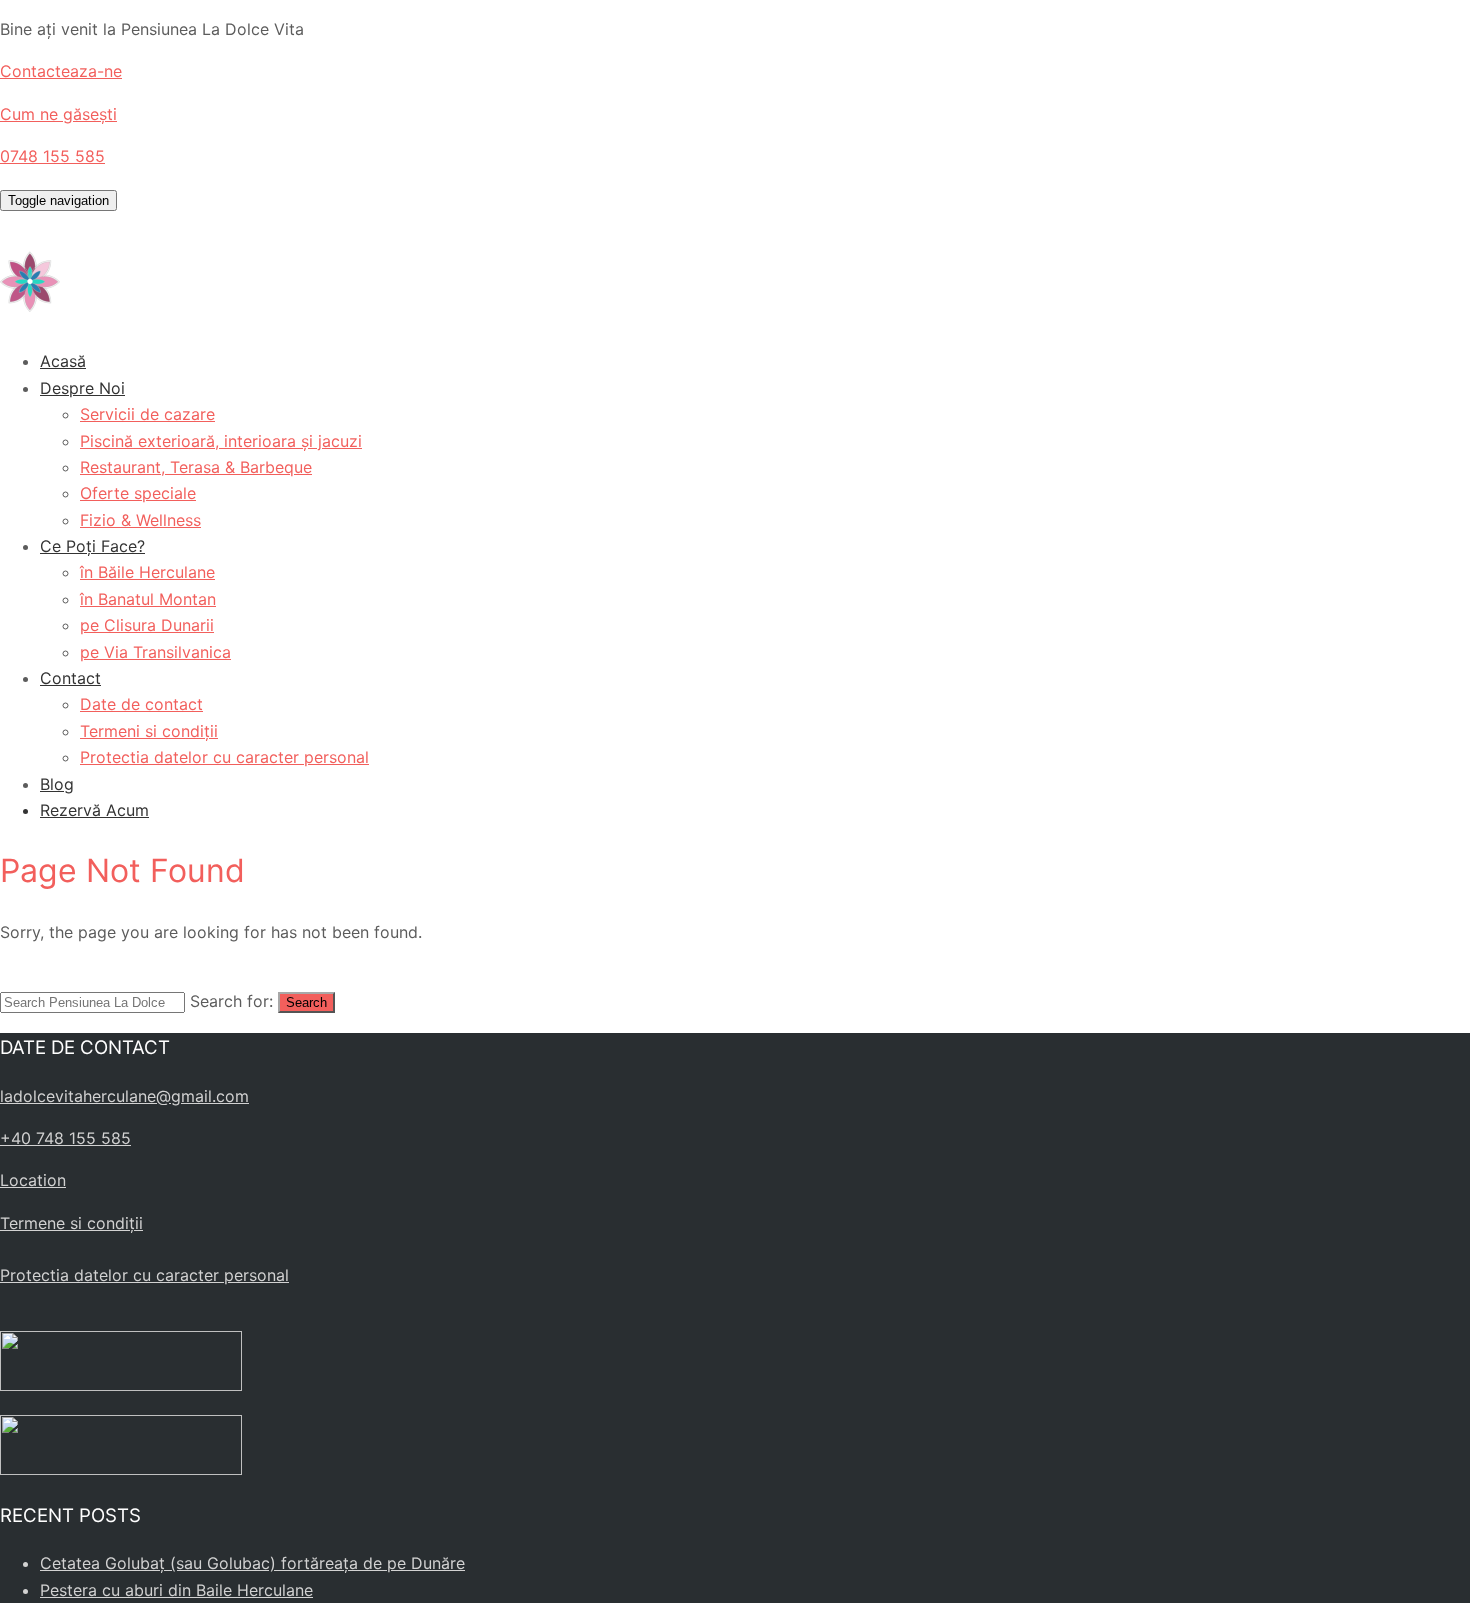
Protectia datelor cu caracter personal (224, 757)
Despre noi (82, 388)
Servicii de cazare (147, 414)
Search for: (231, 1001)
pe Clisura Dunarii (147, 625)
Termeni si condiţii (149, 731)
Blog (57, 784)
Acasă (63, 361)
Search (306, 1002)
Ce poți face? (92, 546)
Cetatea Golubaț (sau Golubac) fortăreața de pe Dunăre (252, 1563)
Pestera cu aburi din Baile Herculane (176, 1590)
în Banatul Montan (148, 599)
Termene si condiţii (71, 1223)
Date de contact (141, 704)
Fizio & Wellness (140, 520)
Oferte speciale (138, 493)
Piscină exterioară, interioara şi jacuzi (221, 441)
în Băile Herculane (147, 572)
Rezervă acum (94, 810)
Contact (70, 678)
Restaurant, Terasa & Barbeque (196, 467)
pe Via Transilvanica (155, 652)
